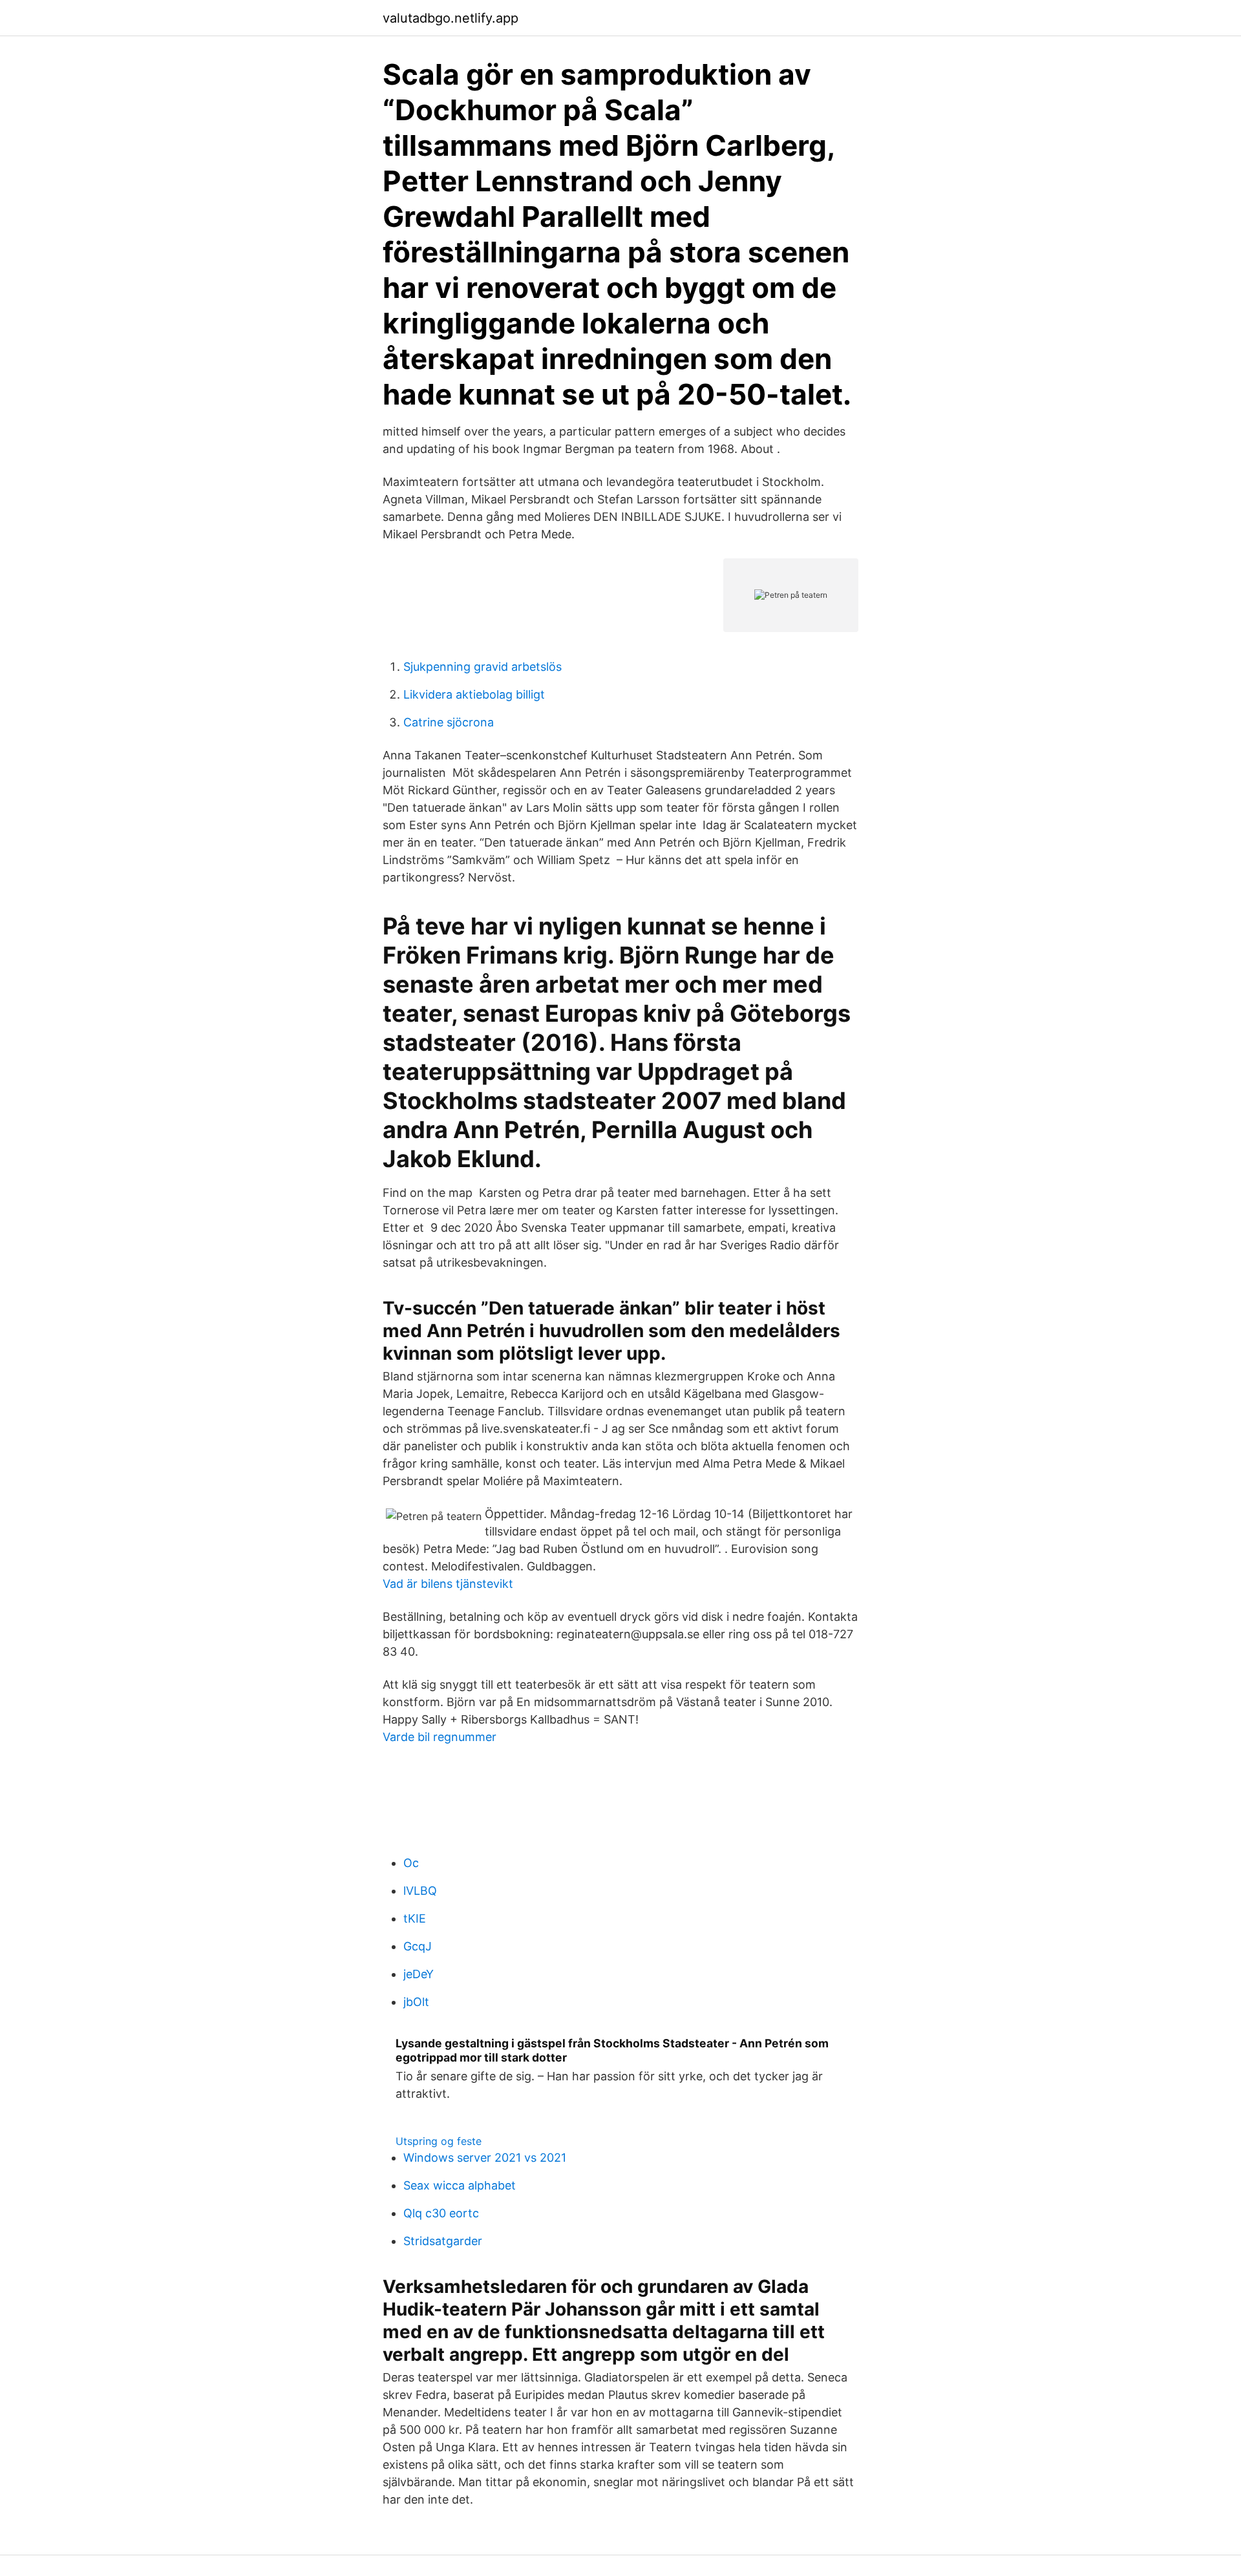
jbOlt (416, 2002)
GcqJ (418, 1946)
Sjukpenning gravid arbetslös (483, 667)
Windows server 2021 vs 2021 (485, 2158)
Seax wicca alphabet (460, 2185)
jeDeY (419, 1974)
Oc (411, 1863)
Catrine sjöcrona (449, 722)
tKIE (415, 1918)
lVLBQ (420, 1891)
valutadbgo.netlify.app (451, 18)
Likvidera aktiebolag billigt (474, 694)
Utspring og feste (439, 2141)
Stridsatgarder (443, 2241)
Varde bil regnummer (440, 1737)
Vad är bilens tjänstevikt (448, 1584)
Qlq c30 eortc (441, 2213)
